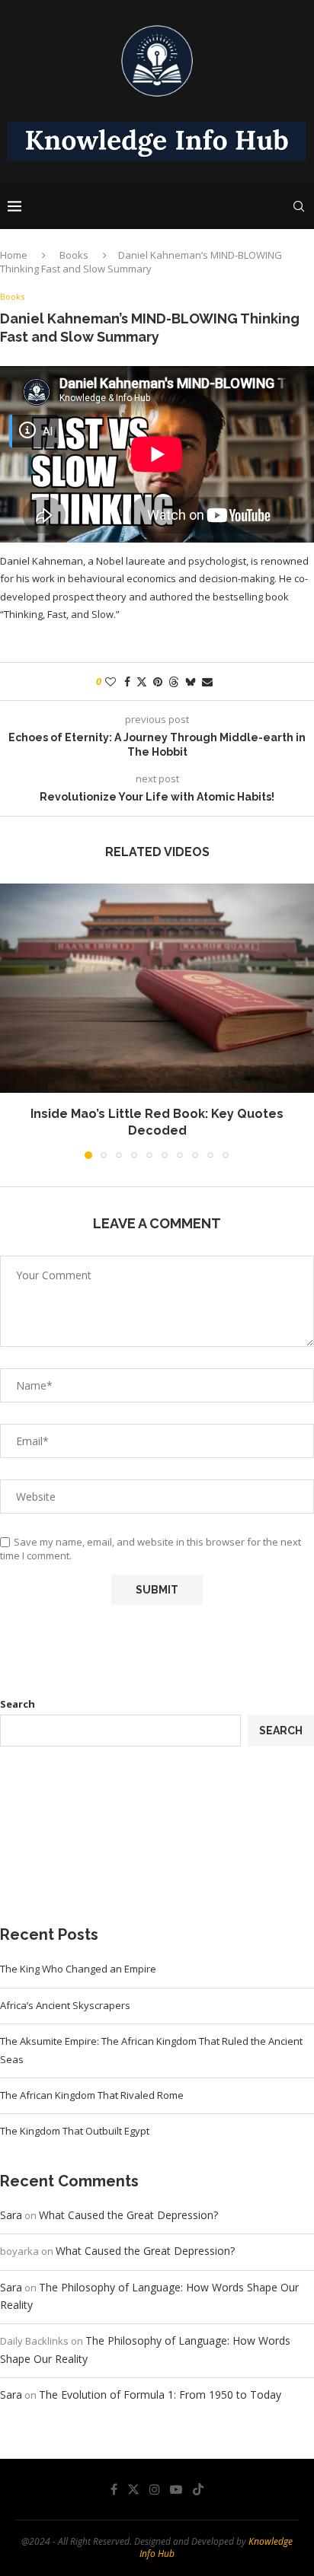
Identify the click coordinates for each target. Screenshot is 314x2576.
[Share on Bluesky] (191, 681)
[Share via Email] (207, 681)
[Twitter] (133, 2489)
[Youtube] (176, 2489)
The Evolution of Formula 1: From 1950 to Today (160, 2395)
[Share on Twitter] (142, 681)
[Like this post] (111, 681)
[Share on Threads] (174, 681)
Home (14, 255)
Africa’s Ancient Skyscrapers (65, 2005)
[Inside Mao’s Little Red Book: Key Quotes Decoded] (157, 988)
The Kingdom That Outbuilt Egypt (75, 2131)
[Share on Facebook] (127, 681)
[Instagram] (155, 2489)
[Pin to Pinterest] (158, 681)
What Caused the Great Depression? (128, 2215)
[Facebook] (114, 2489)
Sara (11, 2215)
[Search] (299, 206)
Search (18, 1704)
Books (74, 255)
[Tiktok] (198, 2489)
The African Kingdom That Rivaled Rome (92, 2095)
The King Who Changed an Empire (78, 1969)
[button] (13, 1021)
